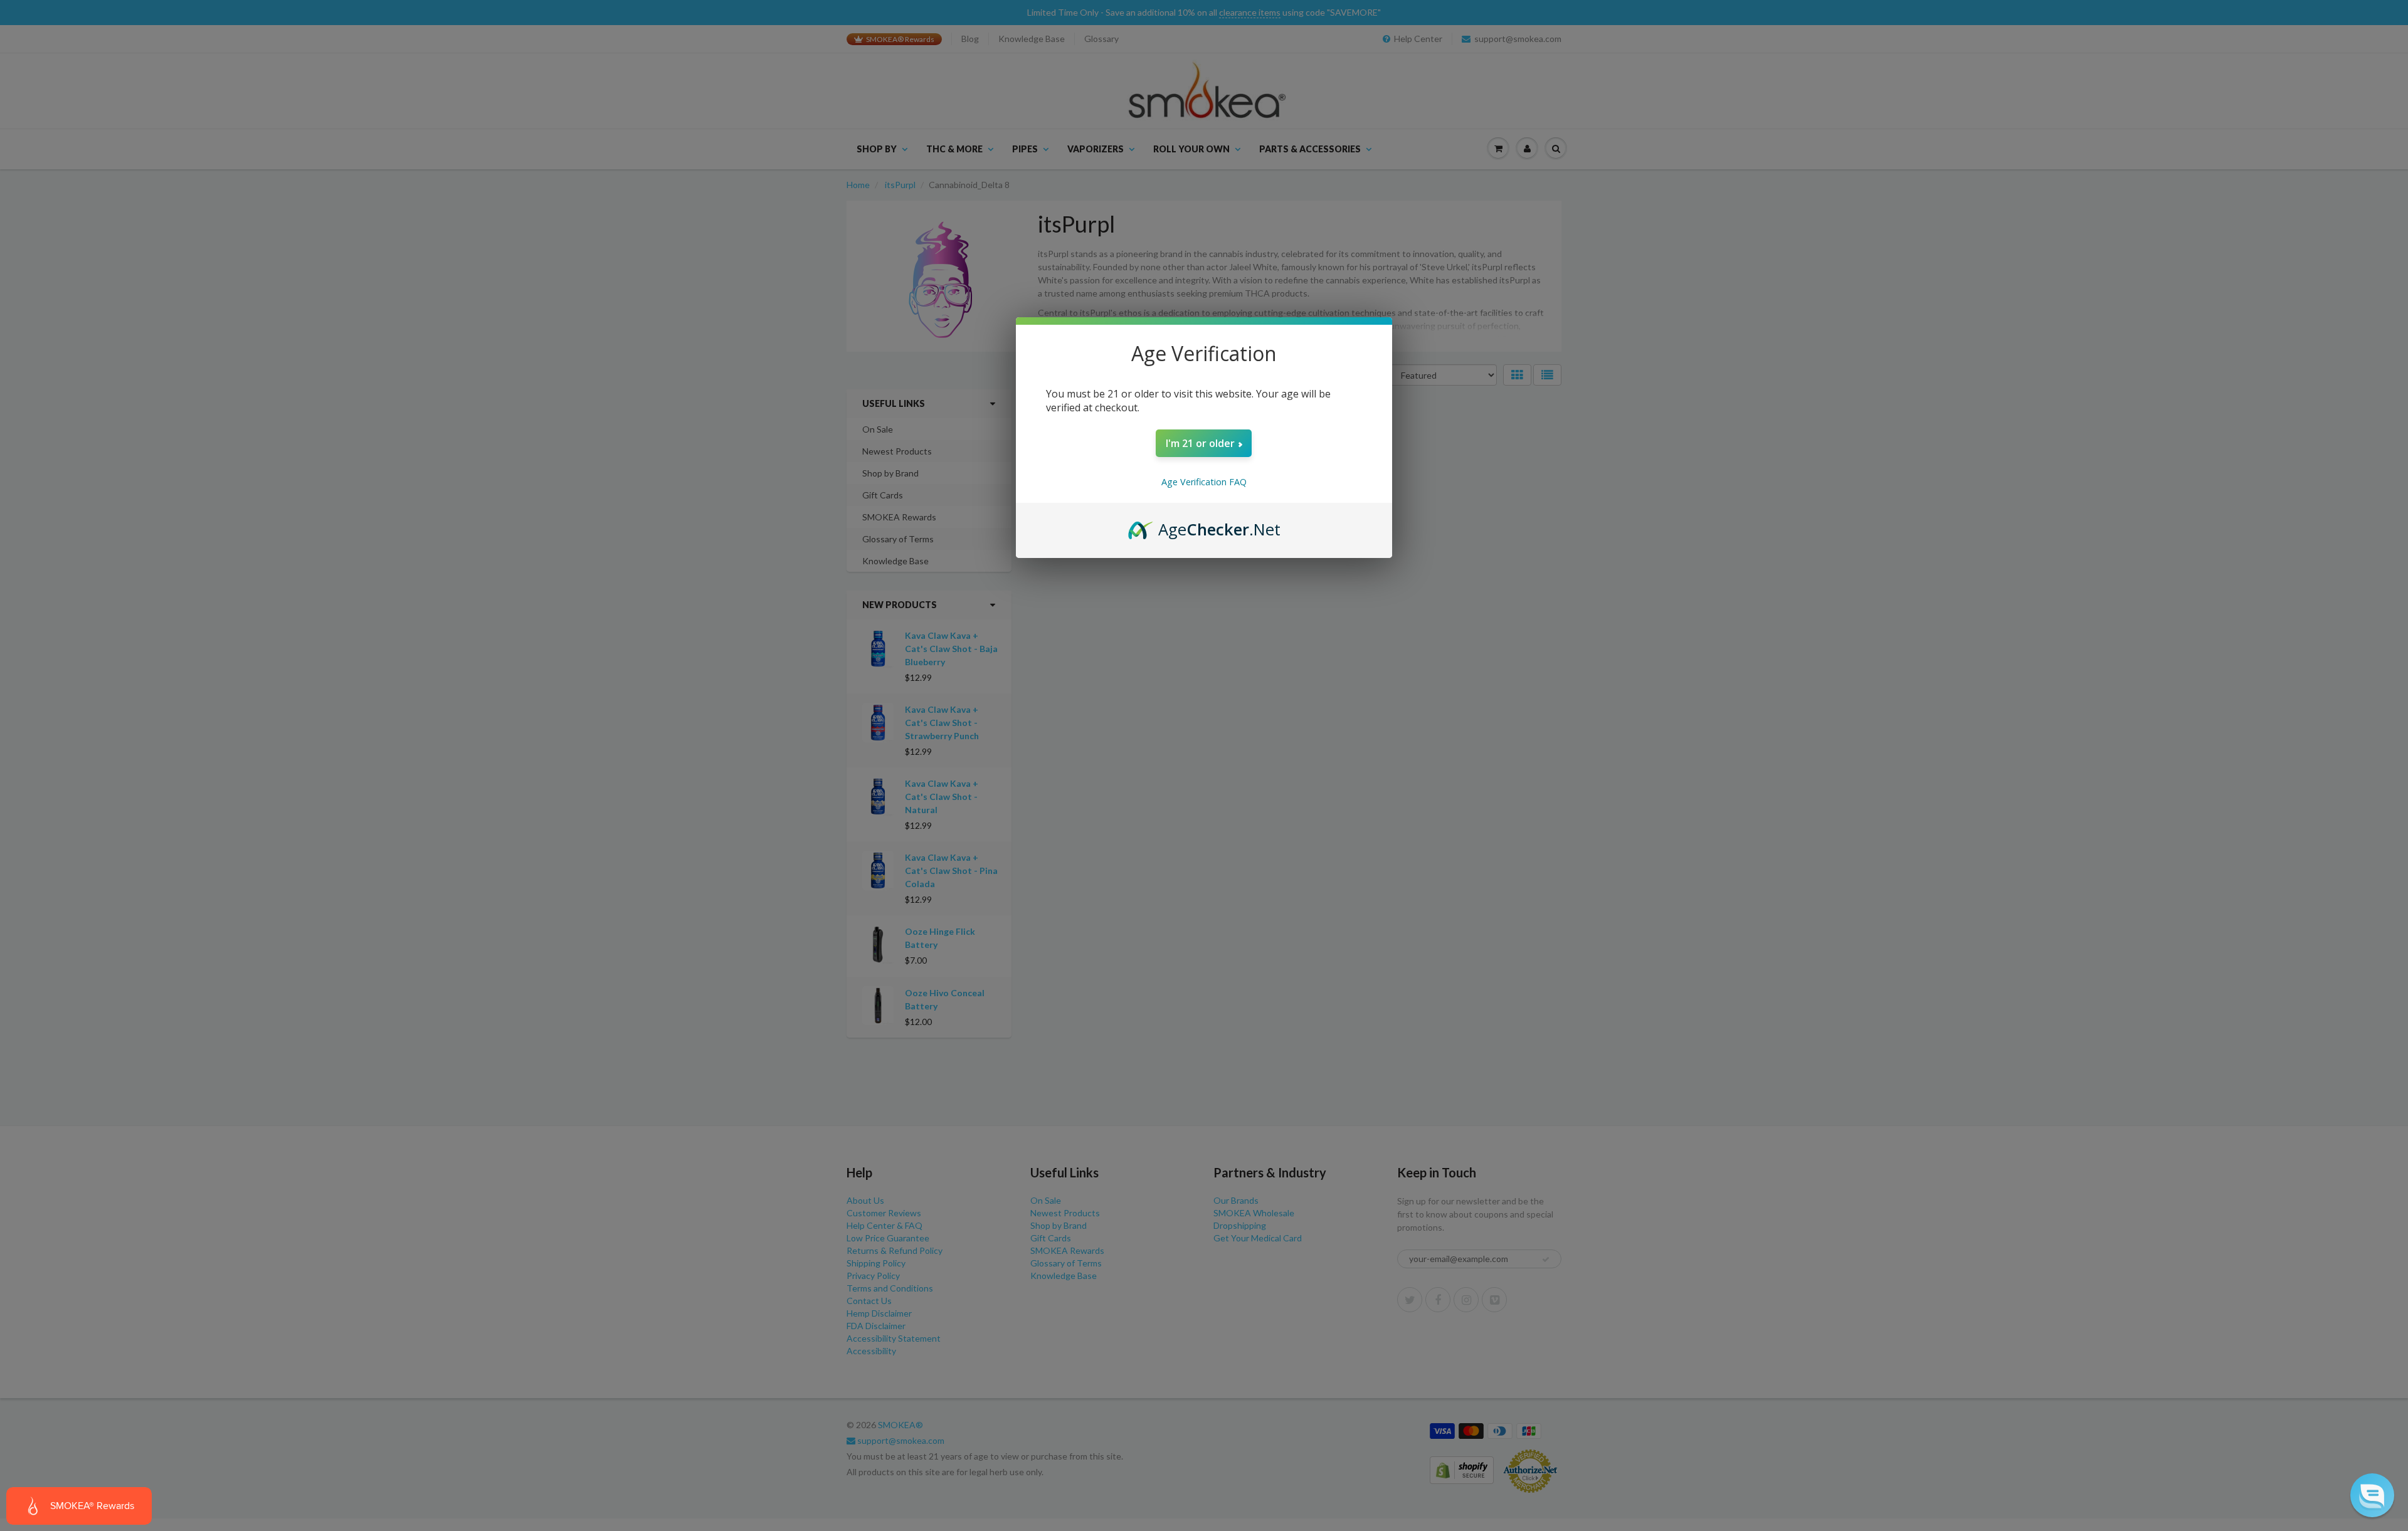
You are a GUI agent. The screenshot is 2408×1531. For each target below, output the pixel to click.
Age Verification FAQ (1204, 482)
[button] (2372, 1495)
